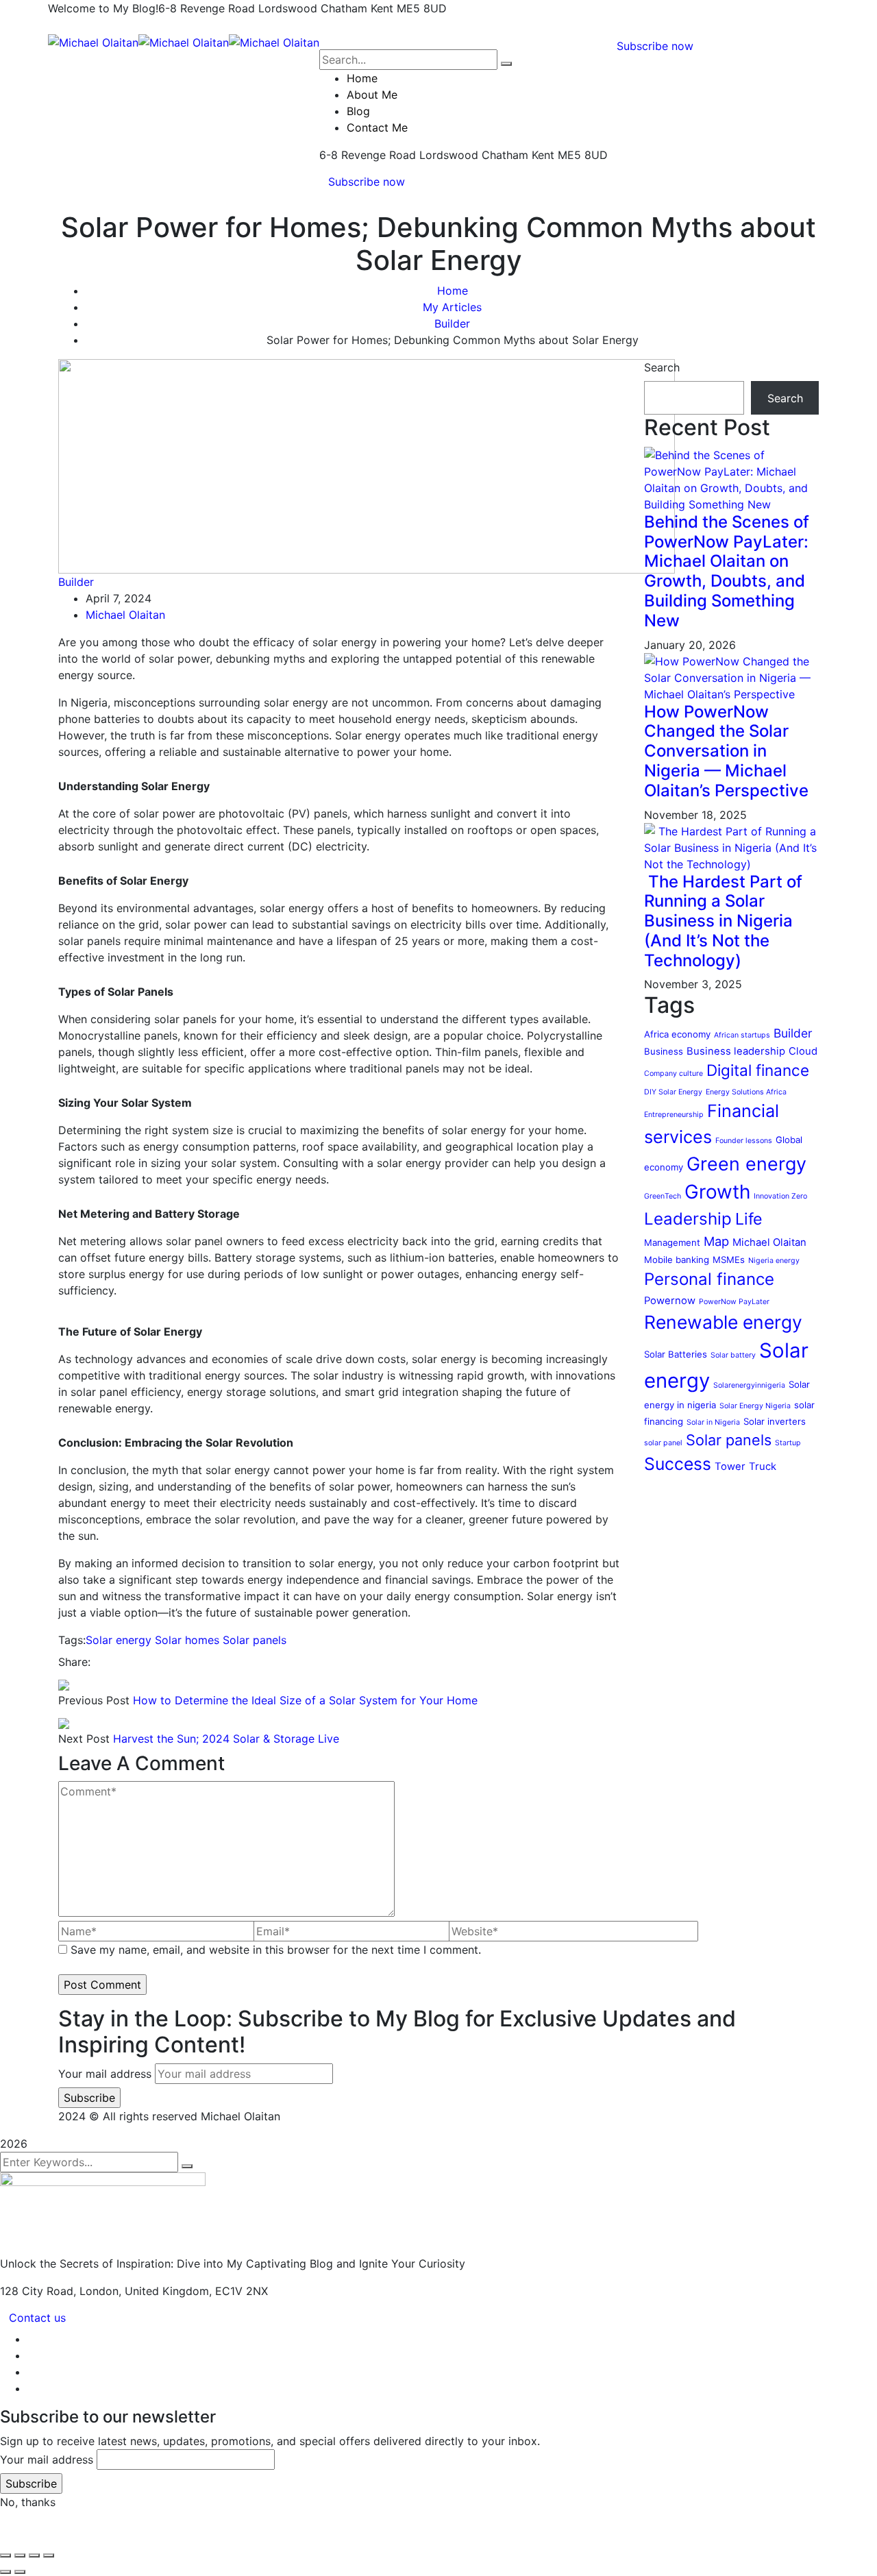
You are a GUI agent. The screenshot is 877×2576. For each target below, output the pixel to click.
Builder (452, 323)
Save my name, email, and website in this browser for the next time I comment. (276, 1950)
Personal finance (709, 1279)
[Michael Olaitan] (93, 41)
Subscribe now (367, 182)
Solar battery (733, 1355)
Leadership (688, 1219)
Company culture (674, 1074)
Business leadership (736, 1051)
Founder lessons (744, 1141)
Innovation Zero (780, 1196)
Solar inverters (775, 1421)
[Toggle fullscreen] (20, 2555)
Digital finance (758, 1070)
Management (672, 1242)
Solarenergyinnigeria (749, 1385)
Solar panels (255, 1640)
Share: (74, 1662)
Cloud (803, 1051)
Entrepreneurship (674, 1115)
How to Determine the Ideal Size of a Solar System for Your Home (305, 1700)
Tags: (72, 1640)
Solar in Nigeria (713, 1422)
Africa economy (677, 1034)
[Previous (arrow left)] (5, 2572)
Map (716, 1241)
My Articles (452, 307)
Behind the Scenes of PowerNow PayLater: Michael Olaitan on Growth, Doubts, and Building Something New (727, 571)
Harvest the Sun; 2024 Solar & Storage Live (226, 1739)
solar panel (663, 1443)
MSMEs (729, 1260)
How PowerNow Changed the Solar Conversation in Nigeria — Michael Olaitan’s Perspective (726, 751)
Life (749, 1219)
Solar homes (187, 1640)
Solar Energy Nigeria (755, 1406)
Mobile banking (677, 1260)
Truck (763, 1467)
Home (453, 291)
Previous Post (94, 1700)
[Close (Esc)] (49, 2555)
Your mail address (105, 2074)
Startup (788, 1443)
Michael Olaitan (125, 615)
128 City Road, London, (61, 2291)
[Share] (34, 2555)
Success (678, 1464)
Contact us (37, 2318)
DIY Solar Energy (673, 1092)
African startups (742, 1035)
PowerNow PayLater (734, 1302)
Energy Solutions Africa (746, 1092)
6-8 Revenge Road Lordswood (238, 8)
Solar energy (119, 1640)
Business (664, 1051)
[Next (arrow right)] (20, 2572)
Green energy (746, 1164)
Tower (730, 1467)
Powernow (670, 1301)
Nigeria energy (774, 1261)
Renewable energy (723, 1322)
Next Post (84, 1739)
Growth (717, 1192)
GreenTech (663, 1196)
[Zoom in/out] (5, 2555)
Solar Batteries (676, 1354)
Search (662, 367)
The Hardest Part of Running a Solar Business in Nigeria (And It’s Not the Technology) (723, 921)
